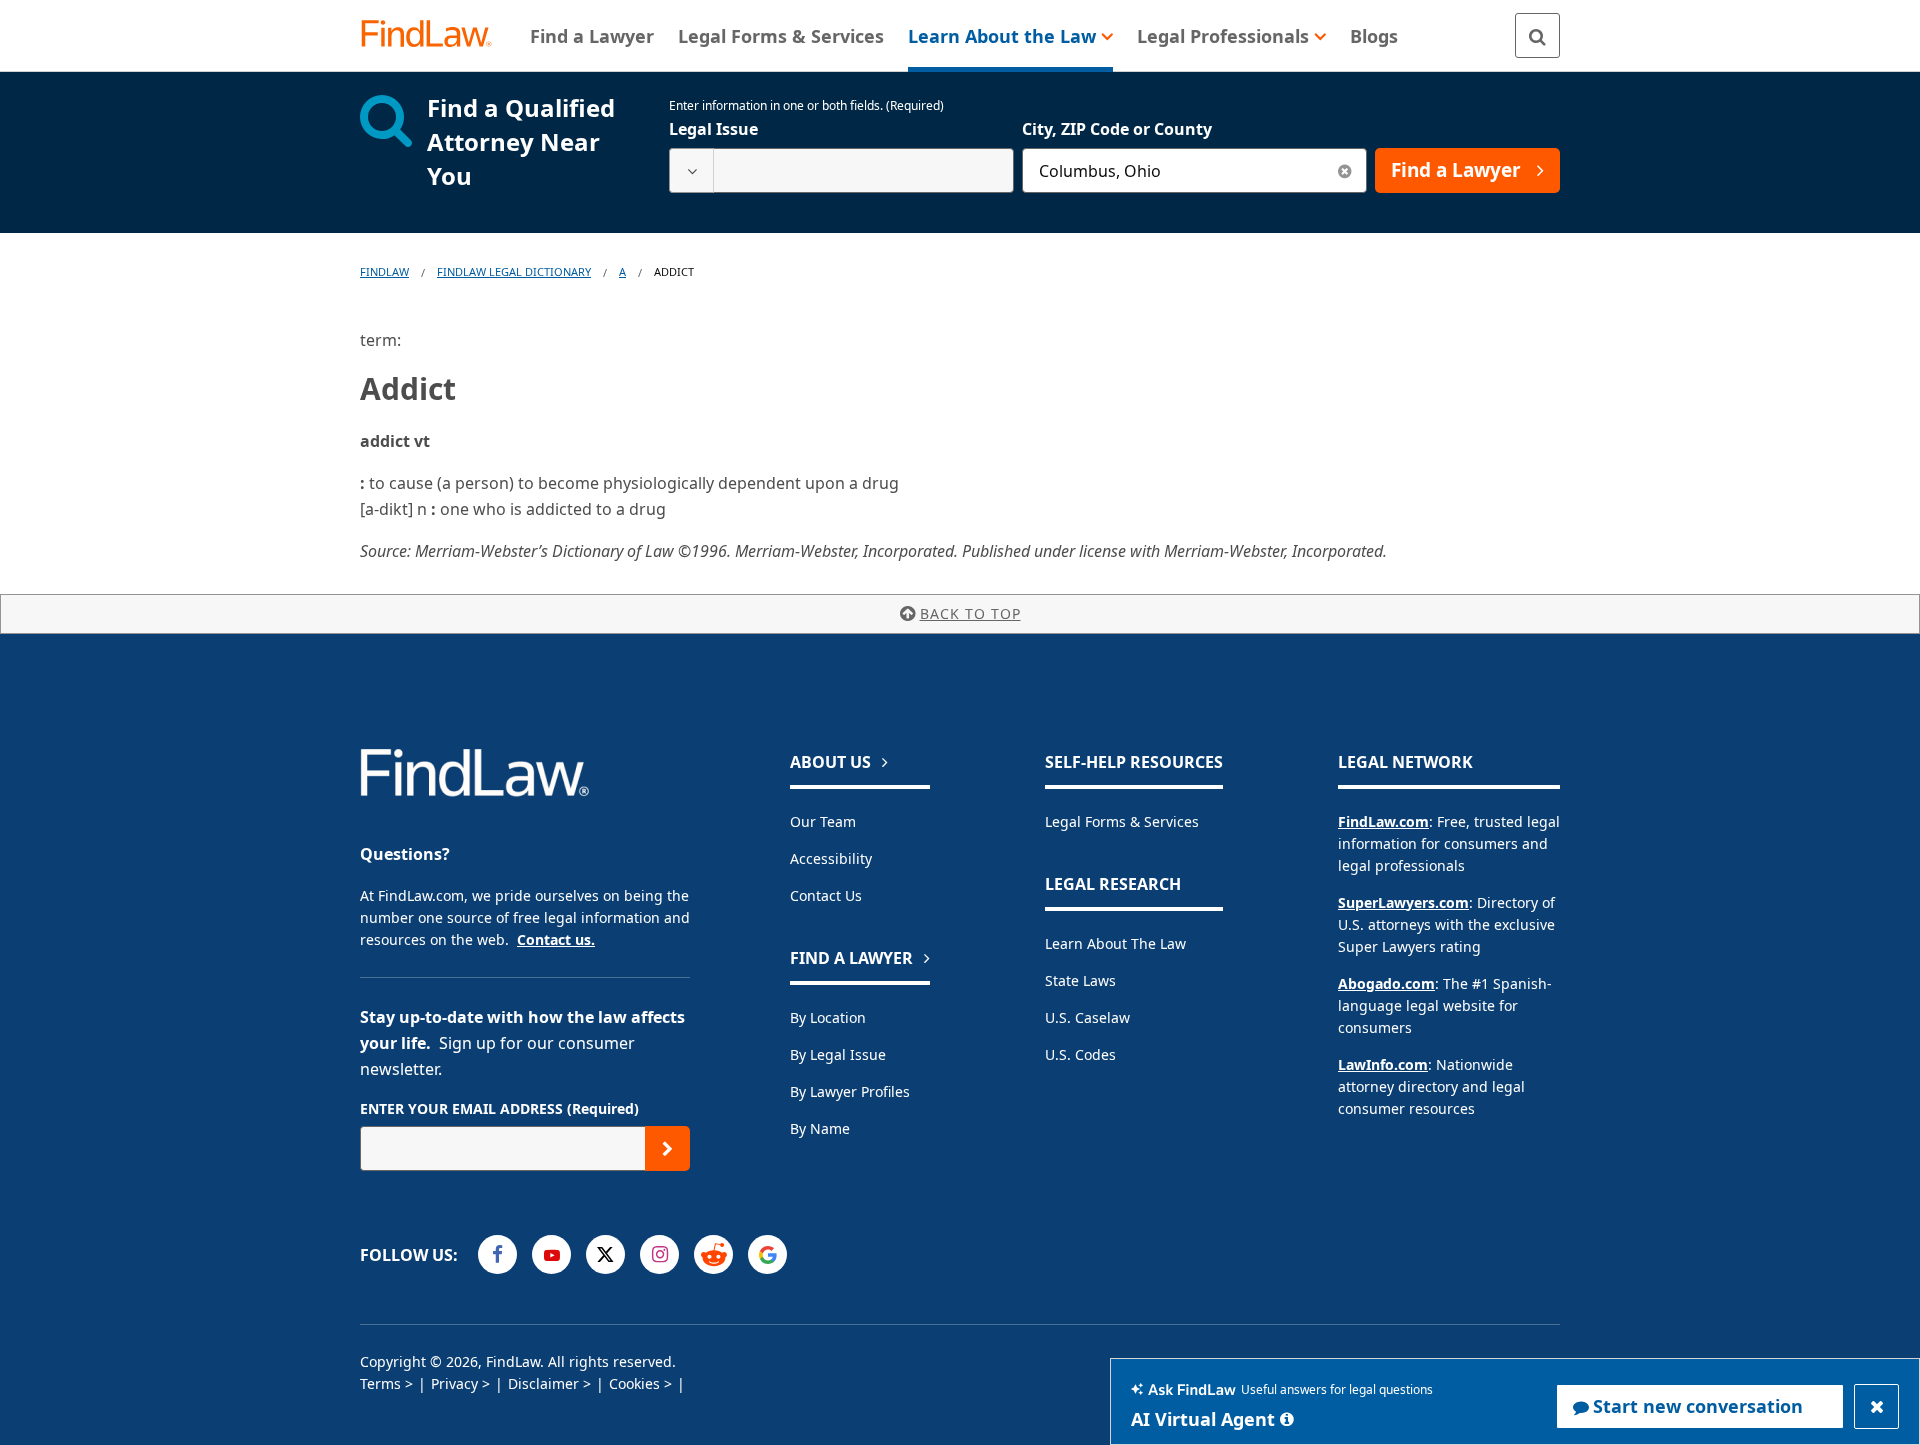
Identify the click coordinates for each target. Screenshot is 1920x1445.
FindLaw (384, 271)
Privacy (454, 1383)
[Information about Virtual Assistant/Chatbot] (1287, 1419)
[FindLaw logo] (434, 35)
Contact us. (556, 939)
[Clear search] (1344, 170)
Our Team (823, 821)
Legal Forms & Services (1122, 821)
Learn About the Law (1115, 943)
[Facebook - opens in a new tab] (497, 1254)
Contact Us (826, 895)
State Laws (1080, 980)
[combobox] (841, 170)
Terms (380, 1383)
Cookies (634, 1383)
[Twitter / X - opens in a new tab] (605, 1254)
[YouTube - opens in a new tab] (551, 1254)
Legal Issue (713, 129)
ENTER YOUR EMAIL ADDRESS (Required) (499, 1108)
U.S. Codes (1080, 1054)
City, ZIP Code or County (1117, 129)
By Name (820, 1128)
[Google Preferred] (767, 1254)
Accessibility (831, 858)
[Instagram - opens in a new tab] (659, 1254)
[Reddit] (713, 1254)
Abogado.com (1386, 983)
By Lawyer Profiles (850, 1091)
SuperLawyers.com (1403, 902)
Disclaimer (543, 1383)
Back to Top (970, 613)
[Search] (1537, 35)
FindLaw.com (1383, 821)
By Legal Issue (838, 1054)
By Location (828, 1017)
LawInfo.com (1383, 1064)
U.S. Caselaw (1087, 1017)
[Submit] (667, 1148)
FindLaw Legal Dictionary (514, 271)
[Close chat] (1876, 1406)
